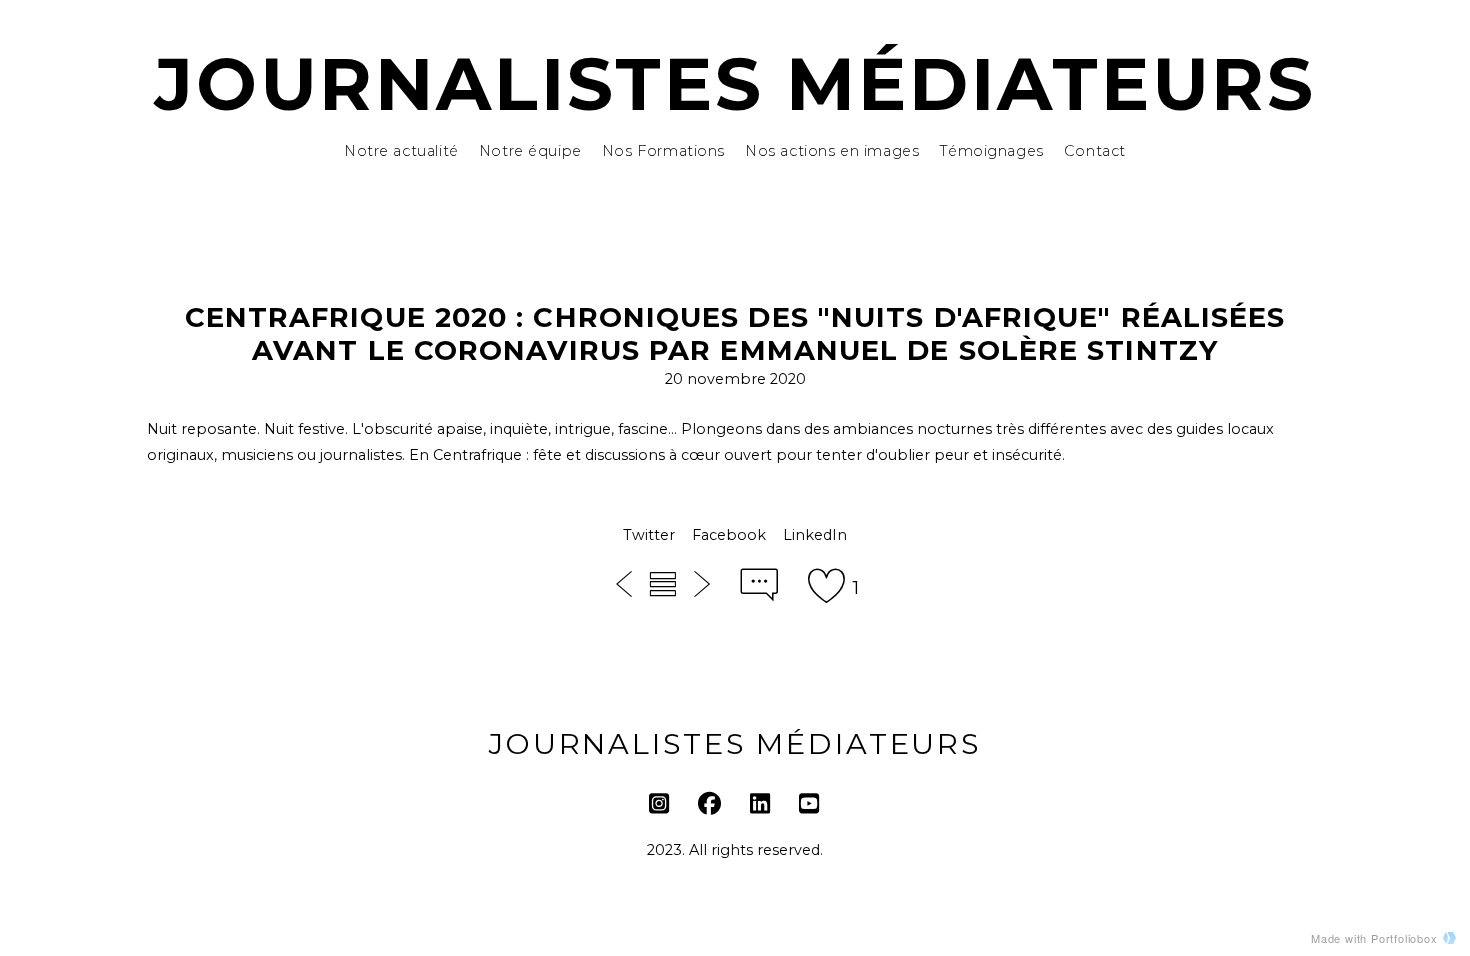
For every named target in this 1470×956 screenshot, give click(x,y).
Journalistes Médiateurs (735, 84)
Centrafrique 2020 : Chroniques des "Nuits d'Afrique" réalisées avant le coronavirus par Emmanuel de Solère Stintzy (735, 334)
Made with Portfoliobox (1374, 938)
